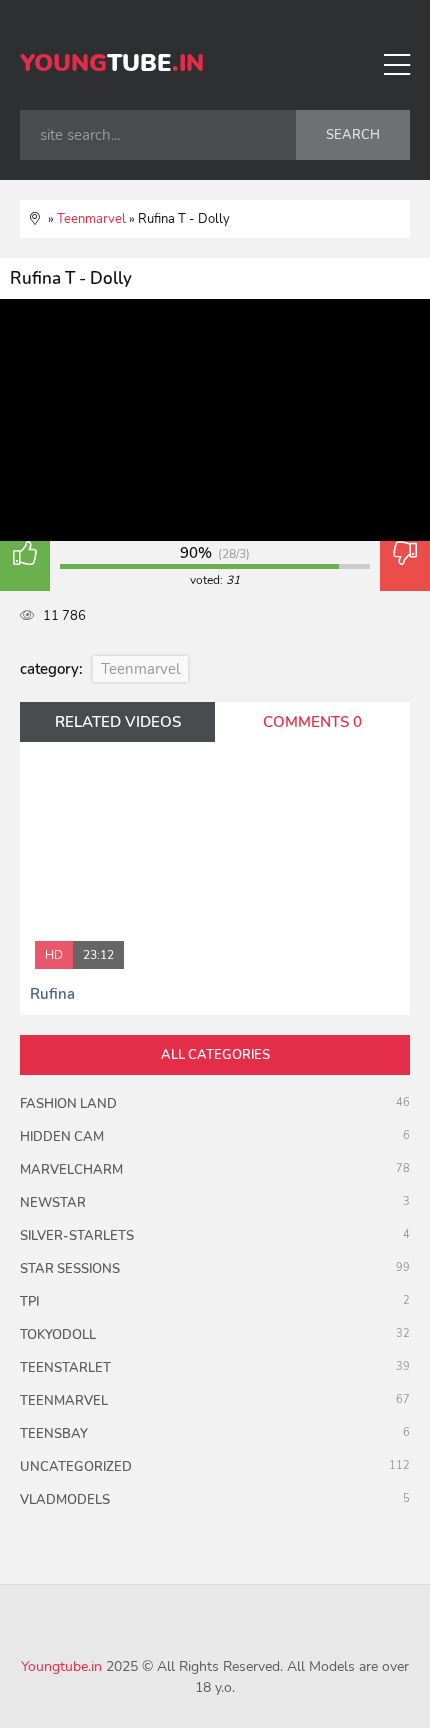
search (353, 135)
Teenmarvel (140, 669)
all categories (215, 1055)
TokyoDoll (58, 1335)
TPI (29, 1302)
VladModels (65, 1500)
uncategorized (76, 1467)
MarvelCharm (71, 1170)
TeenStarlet (65, 1368)
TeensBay (54, 1434)
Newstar (53, 1203)
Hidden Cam (62, 1137)
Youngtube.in (61, 1666)
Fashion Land (68, 1104)
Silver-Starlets (77, 1236)
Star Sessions (70, 1269)
